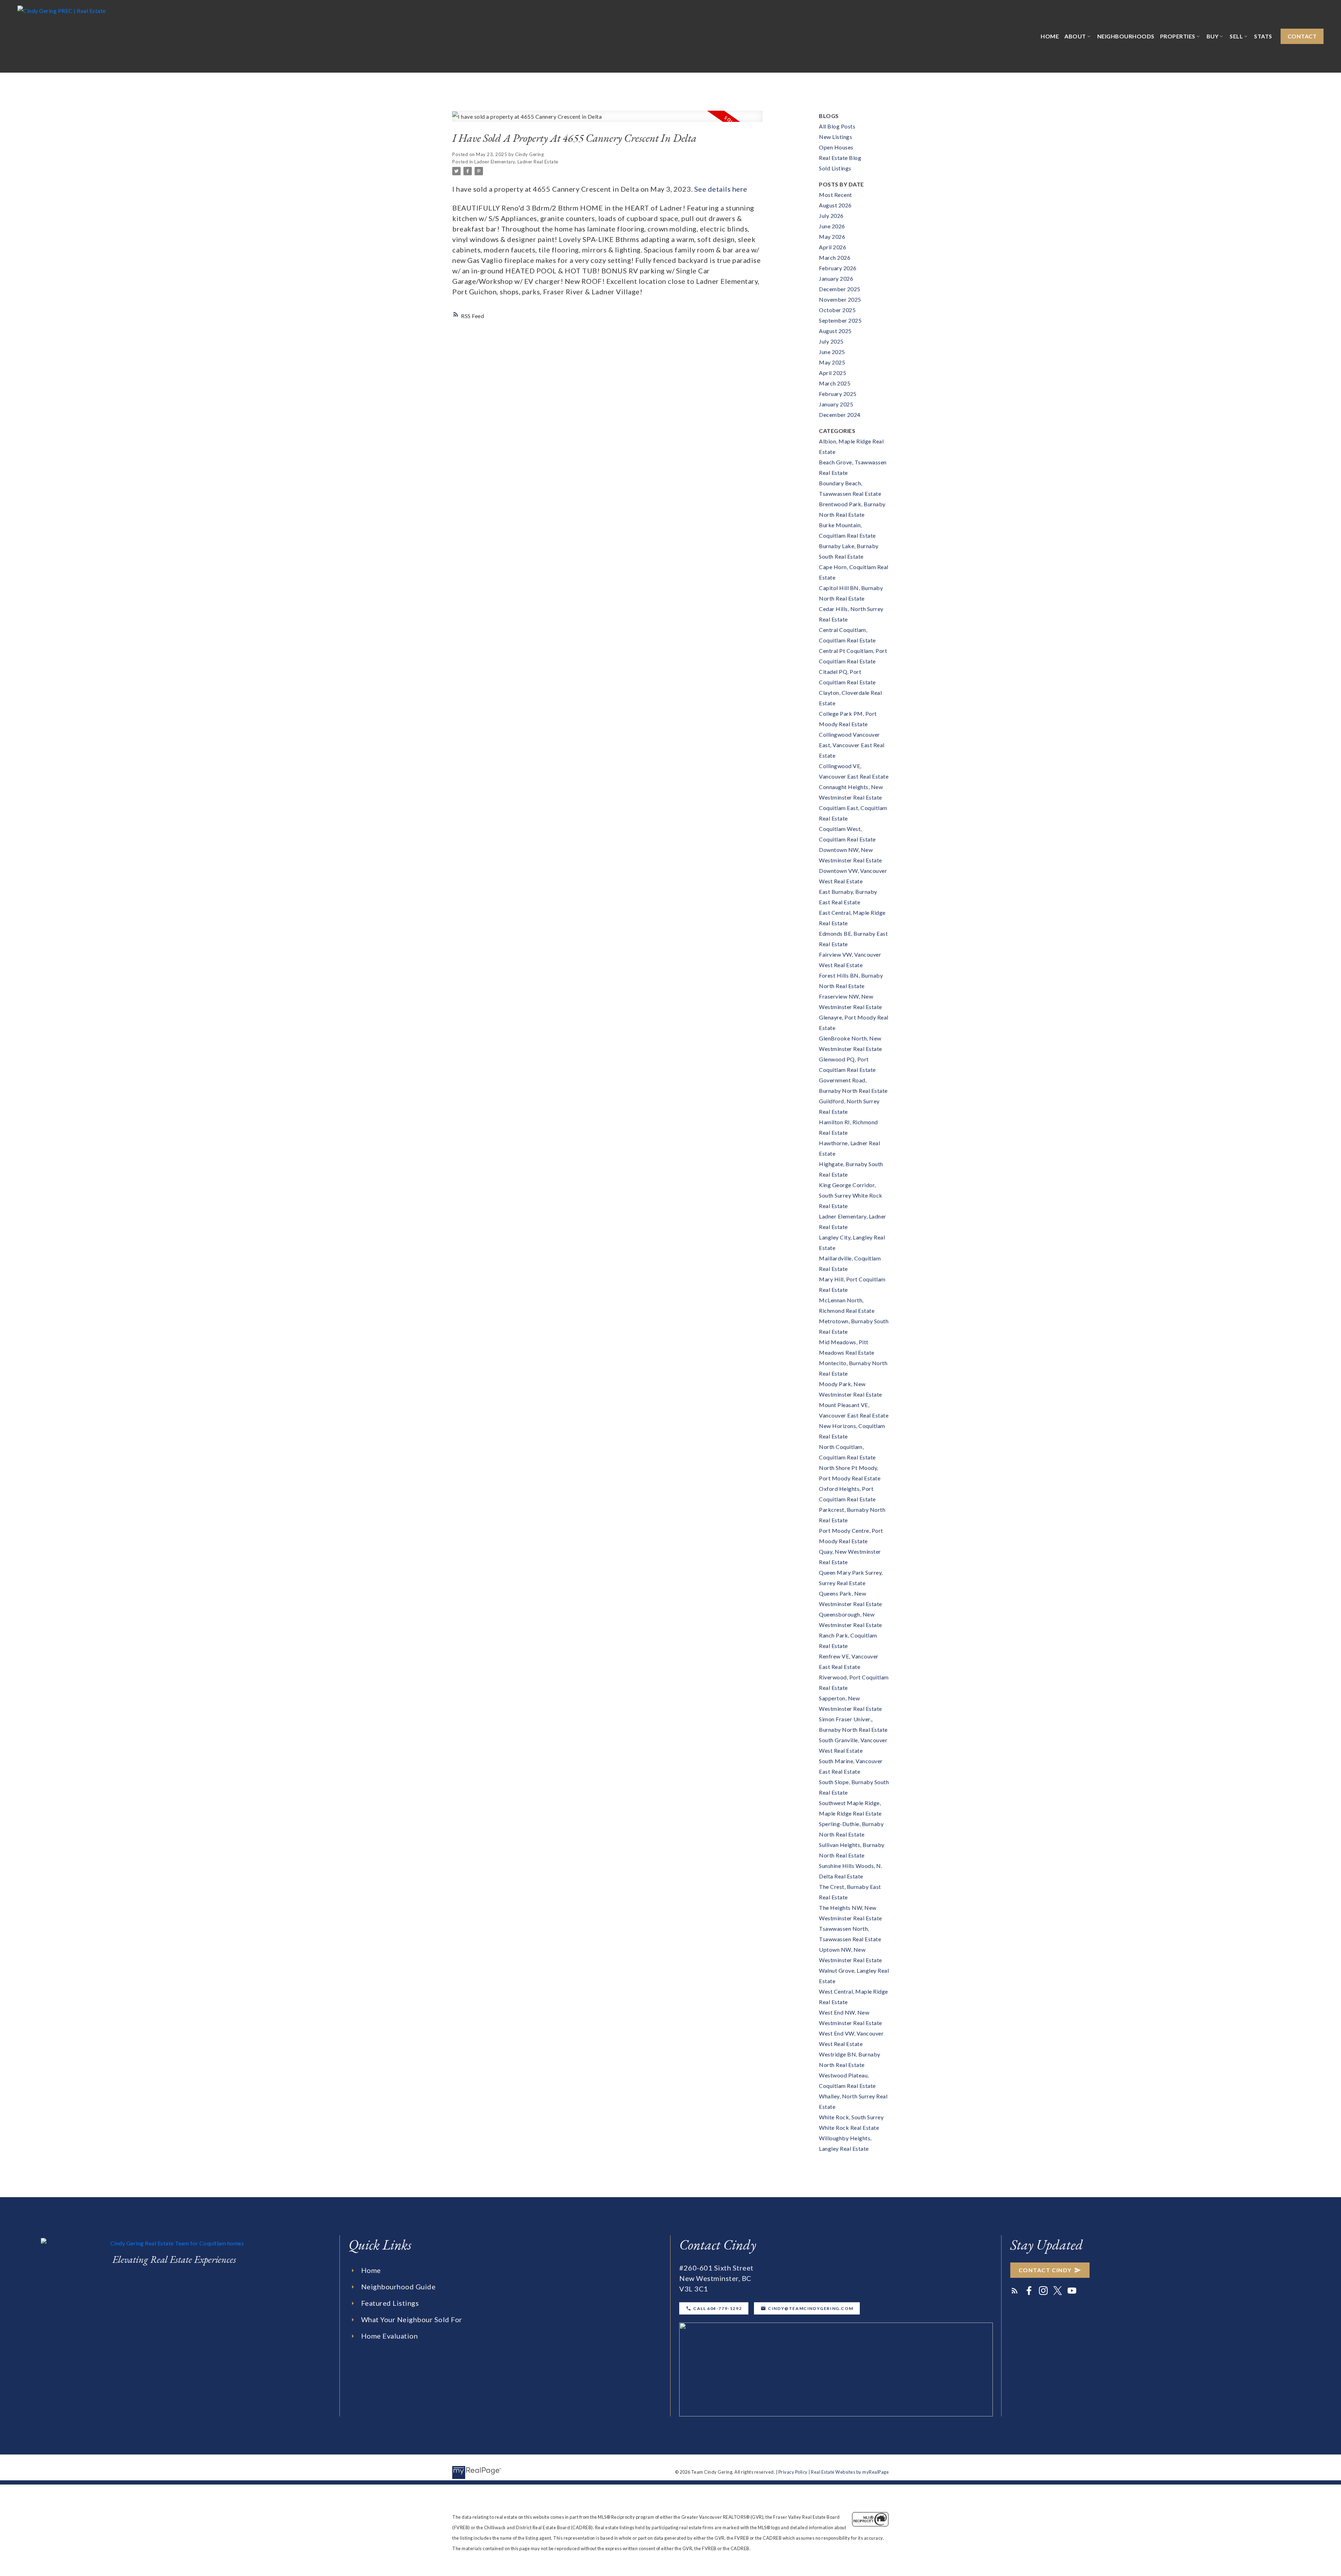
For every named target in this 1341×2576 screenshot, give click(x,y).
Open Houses (836, 147)
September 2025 (840, 320)
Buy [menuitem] (1213, 36)
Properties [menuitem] (1178, 36)
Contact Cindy (1045, 2270)
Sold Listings (835, 168)
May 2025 (832, 362)
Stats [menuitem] (1263, 36)
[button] (1302, 36)
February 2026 (838, 268)
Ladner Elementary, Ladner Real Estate (516, 162)
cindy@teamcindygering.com (811, 2308)
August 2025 (835, 331)
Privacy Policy (793, 2472)
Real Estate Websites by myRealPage (850, 2472)
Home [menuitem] (1050, 36)
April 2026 (833, 247)
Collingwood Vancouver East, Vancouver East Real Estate (852, 745)
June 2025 (832, 352)
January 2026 (836, 278)
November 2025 (840, 299)
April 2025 (833, 373)
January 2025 (836, 404)
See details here (721, 189)
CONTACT (1302, 36)
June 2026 (832, 226)
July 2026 (831, 216)
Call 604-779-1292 (717, 2308)
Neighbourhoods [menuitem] (1126, 36)
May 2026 (832, 237)
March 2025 (835, 383)
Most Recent (836, 195)
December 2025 (840, 289)
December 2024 (840, 415)
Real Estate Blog (840, 158)
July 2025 (831, 341)
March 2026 (835, 257)
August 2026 (835, 205)
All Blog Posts (837, 126)
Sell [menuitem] (1236, 36)
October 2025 (837, 310)
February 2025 (838, 394)
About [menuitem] (1075, 36)
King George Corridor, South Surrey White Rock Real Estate (851, 1195)
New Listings (836, 137)
